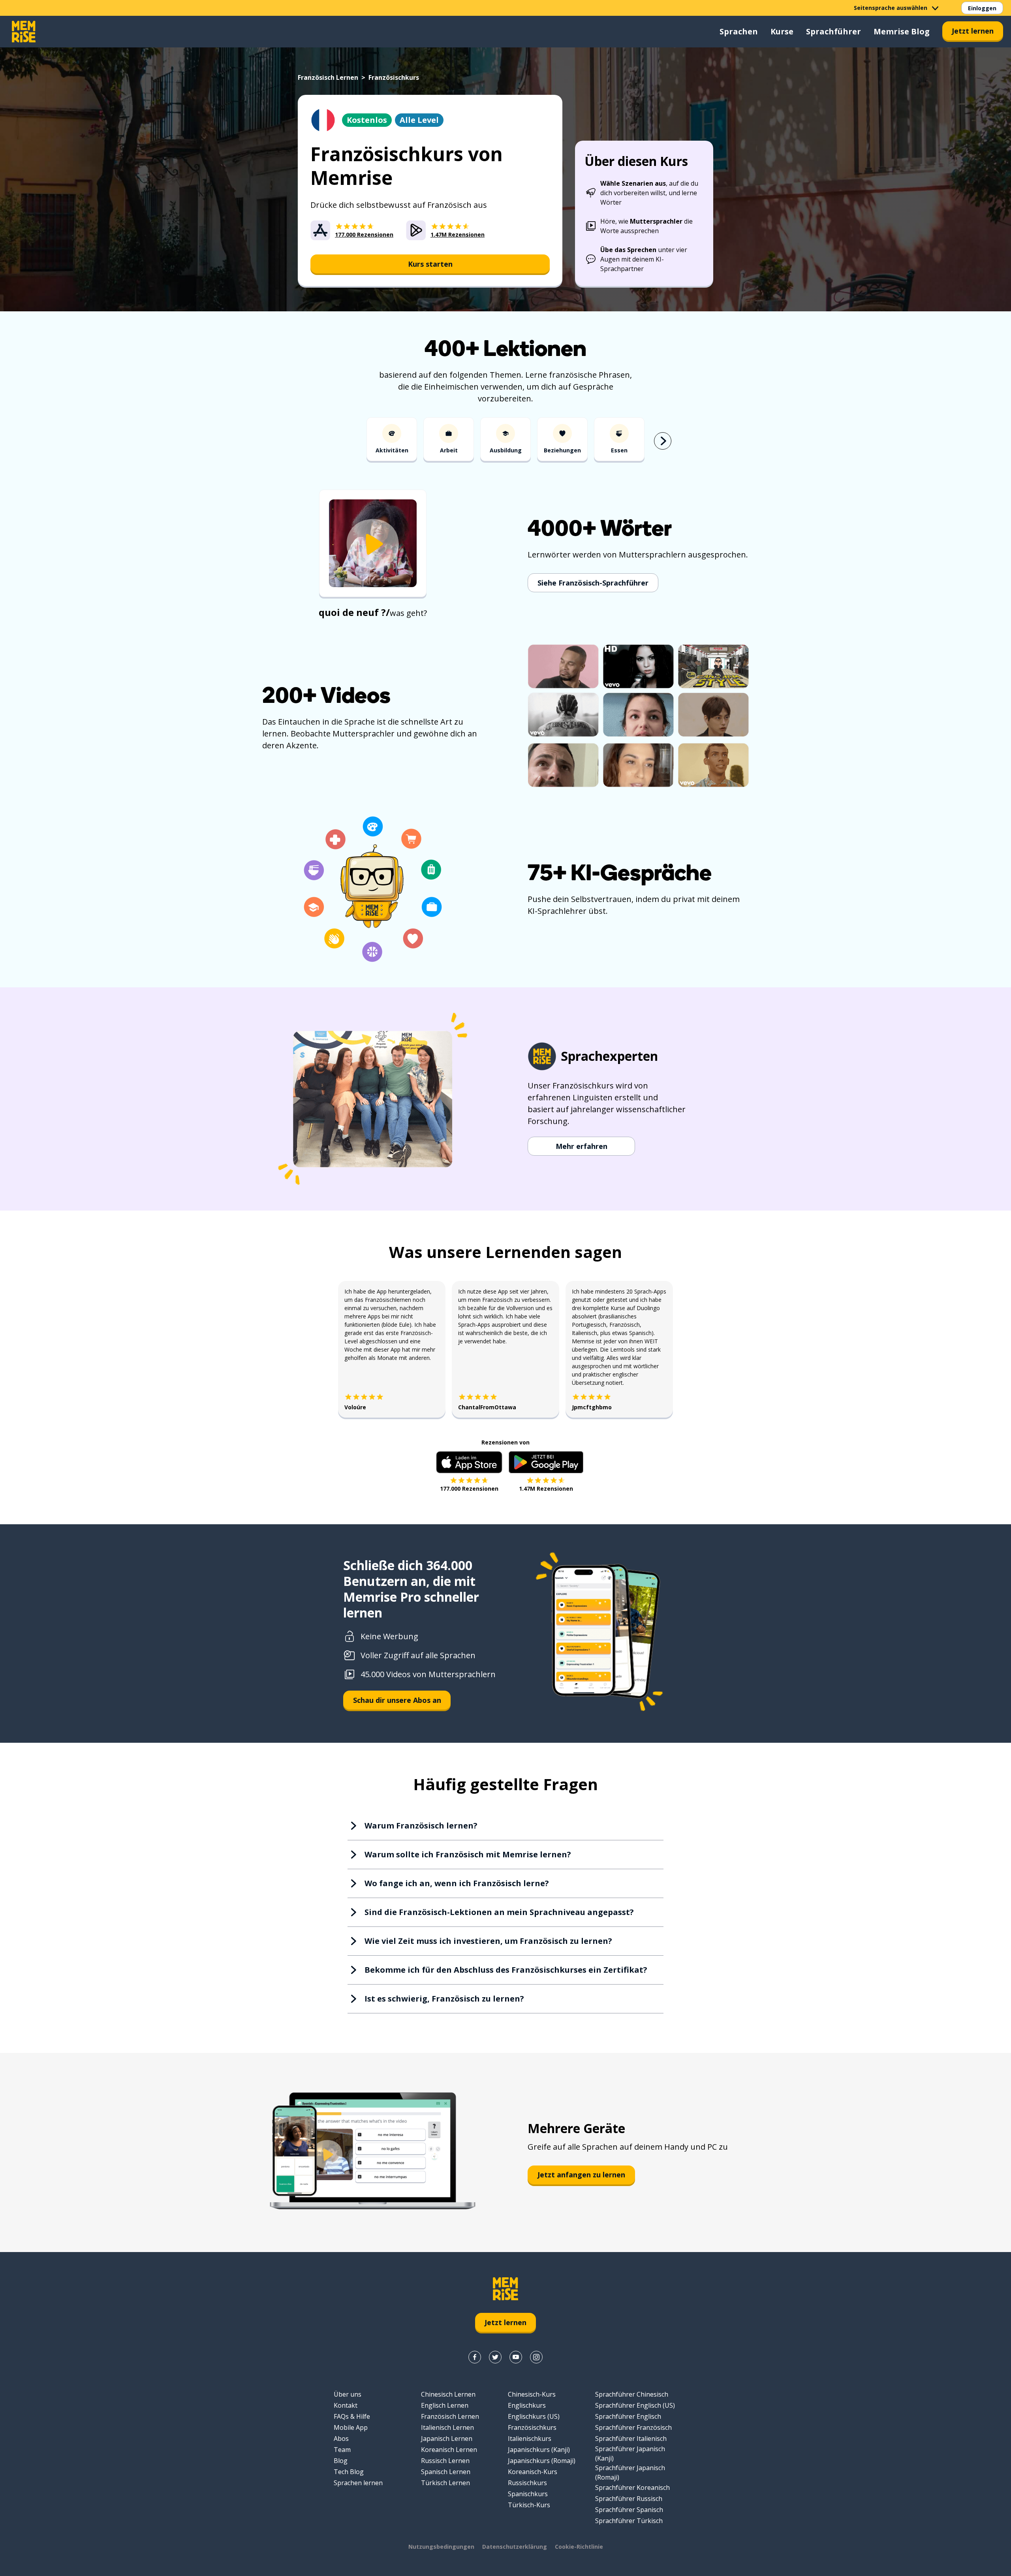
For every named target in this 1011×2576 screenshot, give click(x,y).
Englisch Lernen (445, 2405)
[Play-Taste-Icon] (373, 544)
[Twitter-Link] (495, 2357)
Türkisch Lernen (445, 2483)
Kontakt (346, 2405)
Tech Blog (349, 2472)
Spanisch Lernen (446, 2472)
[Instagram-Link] (536, 2357)
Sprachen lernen (358, 2483)
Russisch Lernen (445, 2461)
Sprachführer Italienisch (631, 2439)
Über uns (348, 2394)
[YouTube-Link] (516, 2357)
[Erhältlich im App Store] (469, 1462)
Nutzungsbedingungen (441, 2547)
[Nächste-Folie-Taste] (663, 441)
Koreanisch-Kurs (533, 2472)
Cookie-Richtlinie (579, 2547)
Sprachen (739, 31)
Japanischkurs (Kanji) (539, 2450)
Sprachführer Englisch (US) (635, 2405)
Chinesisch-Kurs (532, 2394)
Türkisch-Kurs (529, 2505)
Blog (341, 2461)
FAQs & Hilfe (352, 2416)
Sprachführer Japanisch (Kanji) (630, 2454)
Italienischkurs (530, 2439)
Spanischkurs (528, 2494)
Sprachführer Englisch (628, 2416)
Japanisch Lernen (447, 2439)
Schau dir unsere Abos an (397, 1700)
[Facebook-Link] (475, 2357)
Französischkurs (532, 2427)
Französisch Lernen (328, 77)
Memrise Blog (902, 31)
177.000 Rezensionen (469, 1489)
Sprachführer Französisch (633, 2427)
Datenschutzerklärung (515, 2547)
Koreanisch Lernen (449, 2450)
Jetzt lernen (973, 31)
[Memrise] (24, 32)
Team (342, 2450)
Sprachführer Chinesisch (632, 2394)
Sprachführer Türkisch (629, 2521)
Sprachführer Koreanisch (632, 2487)
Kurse (782, 31)
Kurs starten (430, 264)
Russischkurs (527, 2483)
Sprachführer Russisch (629, 2499)
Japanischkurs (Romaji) (542, 2461)
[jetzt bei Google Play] (546, 1462)
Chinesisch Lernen (448, 2394)
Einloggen (982, 8)
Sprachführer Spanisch (629, 2510)
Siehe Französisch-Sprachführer (593, 583)
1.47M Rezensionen (546, 1489)
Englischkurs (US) (534, 2416)
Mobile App (351, 2427)
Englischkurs (527, 2405)
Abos (341, 2439)
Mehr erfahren (582, 1146)
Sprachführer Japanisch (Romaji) (630, 2472)
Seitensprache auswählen (891, 8)
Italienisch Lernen (447, 2427)
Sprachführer (833, 31)
